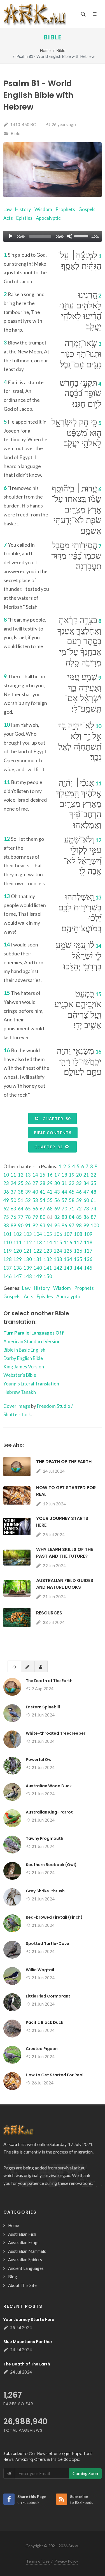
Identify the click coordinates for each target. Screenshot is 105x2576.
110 (8, 1242)
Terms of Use (38, 2561)
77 (21, 1217)
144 (78, 1268)
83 (64, 1217)
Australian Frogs (24, 2242)
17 (57, 1175)
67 (43, 1209)
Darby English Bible (23, 1358)
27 (35, 1183)
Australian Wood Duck (49, 1786)
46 (79, 1192)
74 (94, 1209)
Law (8, 209)
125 (68, 1251)
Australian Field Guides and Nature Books (65, 1584)
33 (79, 1183)
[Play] (11, 236)
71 (72, 1209)
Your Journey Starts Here (29, 2320)
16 (50, 1175)
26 (28, 1183)
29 (50, 1183)
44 (64, 1192)
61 (94, 1200)
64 (21, 1209)
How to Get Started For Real (55, 2075)
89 (13, 1225)
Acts (8, 218)
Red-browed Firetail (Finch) (54, 1917)
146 (8, 1276)
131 (38, 1259)
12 (21, 1175)
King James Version (24, 1367)
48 (94, 1192)
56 (57, 1200)
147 (18, 1276)
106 (58, 1234)
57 (64, 1200)
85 (79, 1217)
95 (57, 1225)
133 (58, 1259)
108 (78, 1234)
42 (50, 1192)
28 (43, 1183)
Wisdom (43, 209)
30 (57, 1183)
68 (50, 1209)
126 (78, 1251)
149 (38, 1276)
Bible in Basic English (24, 1350)
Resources (49, 1613)
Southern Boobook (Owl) (51, 1865)
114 (48, 1242)
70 (64, 1209)
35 (94, 1183)
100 (95, 1225)
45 (72, 1192)
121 (28, 1251)
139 (28, 1268)
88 (6, 1225)
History (23, 209)
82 (57, 1217)
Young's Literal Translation (31, 1384)
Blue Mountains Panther (28, 2342)
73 (86, 1209)
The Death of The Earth (64, 1462)
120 (18, 1251)
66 (35, 1209)
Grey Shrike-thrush (45, 1891)
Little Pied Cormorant (48, 1996)
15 (43, 1175)
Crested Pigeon (42, 2049)
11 (13, 1175)
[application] (53, 236)
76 (13, 1217)
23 (6, 1183)
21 (86, 1175)
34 (86, 1183)
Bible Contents (53, 1133)
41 (43, 1192)
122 (38, 1251)
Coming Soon (85, 2473)
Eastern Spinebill (43, 1707)
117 (78, 1242)
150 (48, 1276)
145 (88, 1268)
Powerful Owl (39, 1760)
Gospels (87, 209)
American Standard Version (32, 1341)
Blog (13, 2277)
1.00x (95, 237)
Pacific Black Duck (45, 2022)
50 (13, 1200)
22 (94, 1175)
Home (45, 50)
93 (43, 1225)
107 (68, 1234)
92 (35, 1225)
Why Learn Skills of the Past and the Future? (65, 1553)
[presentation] (14, 1667)
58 (72, 1200)
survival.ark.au (72, 2168)
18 (64, 1175)
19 (72, 1175)
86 (86, 1217)
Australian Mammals (27, 2251)
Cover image (17, 1406)
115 (58, 1242)
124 (58, 1251)
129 (18, 1259)
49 (6, 1200)
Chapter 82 (50, 1147)
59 (79, 1200)
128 (8, 1259)
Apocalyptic (48, 218)
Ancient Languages (26, 2268)
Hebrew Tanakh (20, 1392)
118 (88, 1242)
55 (50, 1200)
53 (35, 1200)
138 (18, 1268)
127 (88, 1251)
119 (8, 1251)
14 (35, 1175)
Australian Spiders (25, 2259)
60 (86, 1200)
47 (86, 1192)
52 (28, 1200)
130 (28, 1259)
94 (50, 1225)
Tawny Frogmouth (45, 1838)
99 (86, 1225)
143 (68, 1268)
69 (57, 1209)
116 (68, 1242)
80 (43, 1217)
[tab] (14, 1666)
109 (88, 1234)
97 (72, 1225)
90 (21, 1225)
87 (94, 1217)
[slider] (82, 236)
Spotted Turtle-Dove (47, 1944)
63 (13, 1209)
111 (18, 1242)
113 (38, 1242)
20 (79, 1175)
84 (72, 1217)
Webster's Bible (20, 1375)
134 (68, 1259)
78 (28, 1217)
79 (35, 1217)
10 (6, 1175)
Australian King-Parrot (49, 1812)
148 (28, 1276)
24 (13, 1183)
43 (57, 1192)
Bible (53, 37)
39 (28, 1192)
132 (48, 1259)
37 (13, 1192)
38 (21, 1192)
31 (64, 1183)
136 (88, 1259)
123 (48, 1251)
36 (6, 1192)
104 (38, 1234)
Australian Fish (22, 2234)
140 (38, 1268)
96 (64, 1225)
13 (28, 1175)
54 (43, 1200)
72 (79, 1209)
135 (78, 1259)
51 (21, 1200)
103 (28, 1234)
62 (6, 1209)
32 (72, 1183)
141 (48, 1268)
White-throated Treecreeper (56, 1733)
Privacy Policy (66, 2561)
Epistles (24, 218)
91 (28, 1225)
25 (21, 1183)
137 (8, 1268)
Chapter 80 (55, 1119)
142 (58, 1268)
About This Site (22, 2285)
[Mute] (70, 236)
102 (18, 1234)
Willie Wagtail (40, 1970)
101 (8, 1234)
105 (48, 1234)
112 (28, 1242)
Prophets (65, 209)
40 (35, 1192)
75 (6, 1217)
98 (79, 1225)
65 (28, 1209)
